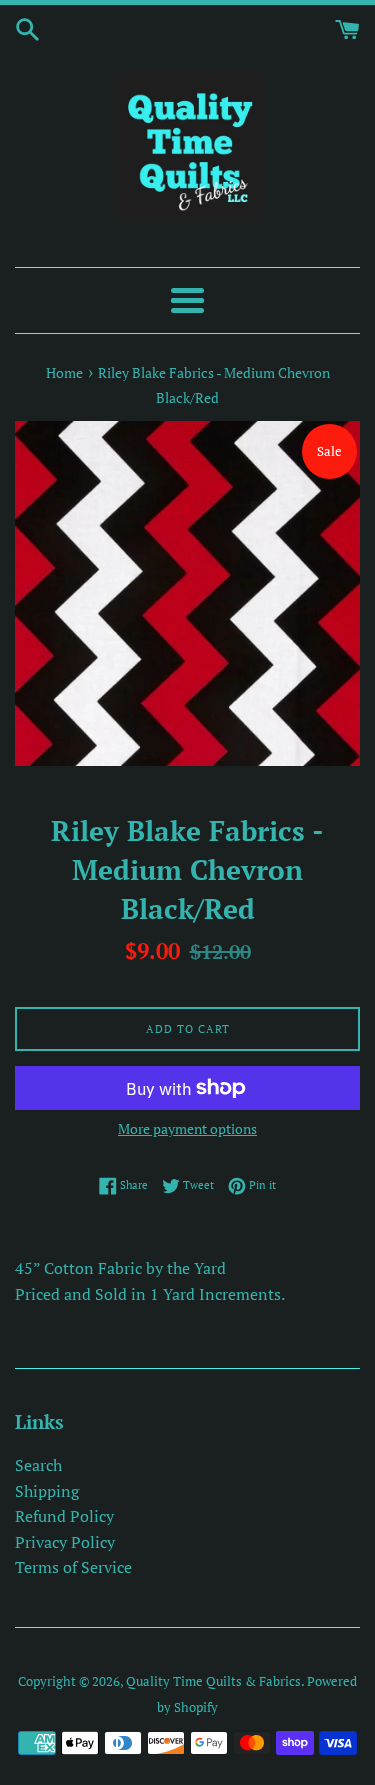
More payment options (187, 1128)
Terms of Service (73, 1567)
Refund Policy (64, 1516)
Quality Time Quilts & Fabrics (213, 1681)
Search (38, 1465)
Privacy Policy (65, 1542)
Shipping (47, 1491)
